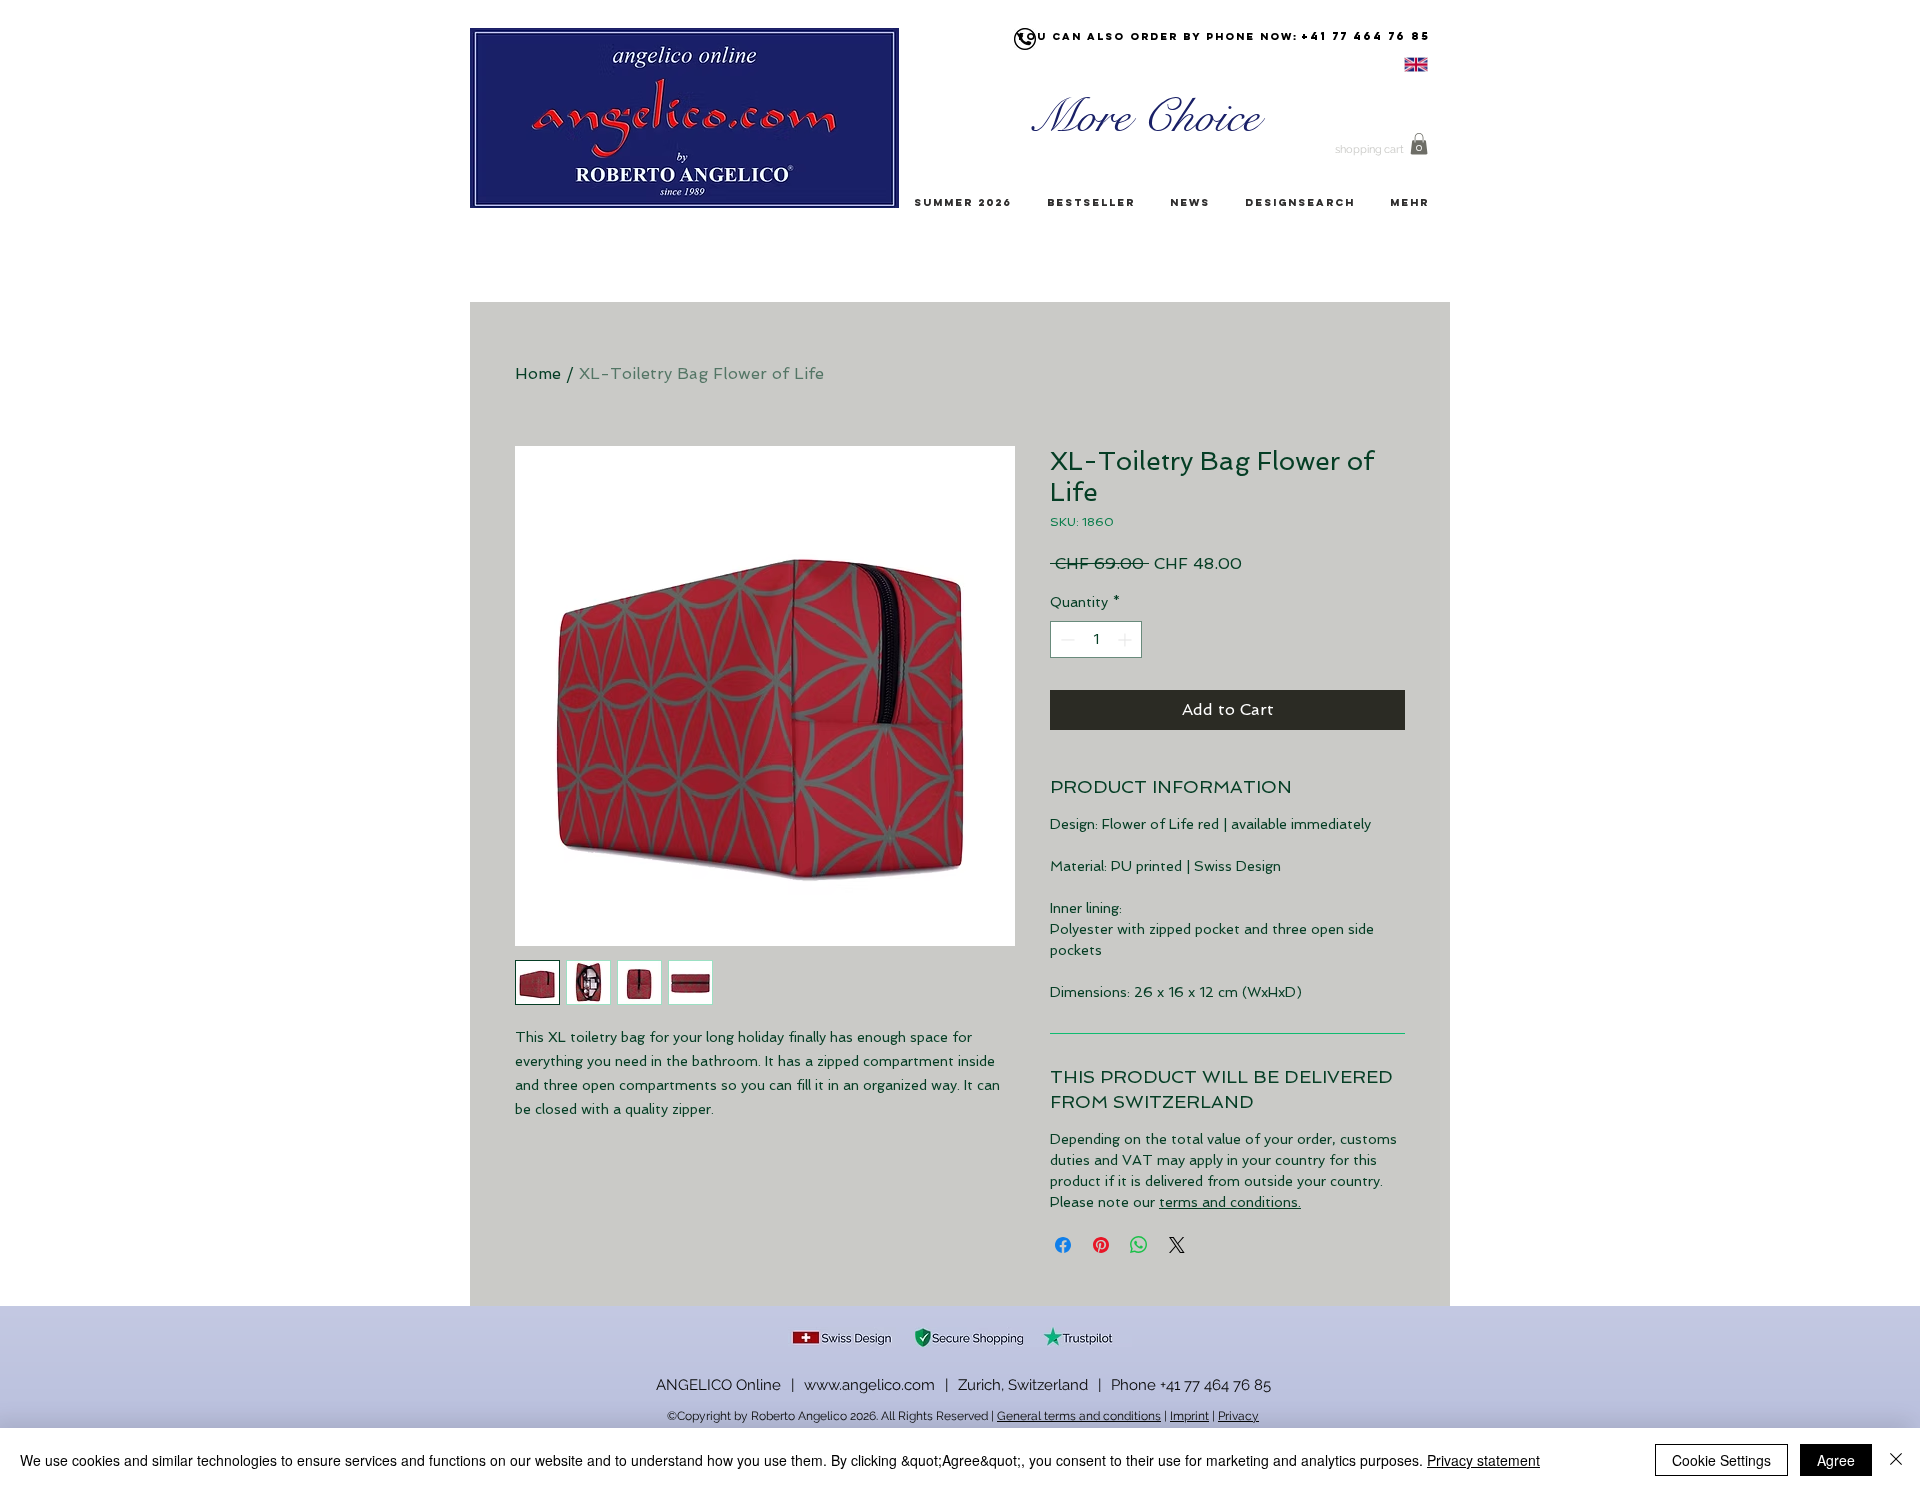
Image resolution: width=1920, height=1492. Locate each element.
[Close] (1896, 1460)
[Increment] (1126, 639)
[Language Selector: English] (1391, 64)
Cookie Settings (1721, 1460)
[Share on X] (1177, 1245)
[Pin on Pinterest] (1101, 1245)
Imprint (1189, 1416)
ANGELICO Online (718, 1385)
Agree (1836, 1460)
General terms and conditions (1079, 1416)
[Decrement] (1065, 639)
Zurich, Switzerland (1023, 1385)
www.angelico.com (869, 1385)
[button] (1419, 144)
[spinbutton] (1096, 639)
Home (538, 373)
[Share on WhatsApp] (1139, 1245)
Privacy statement (1483, 1460)
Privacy (1238, 1416)
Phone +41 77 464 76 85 (1191, 1385)
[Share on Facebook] (1063, 1245)
